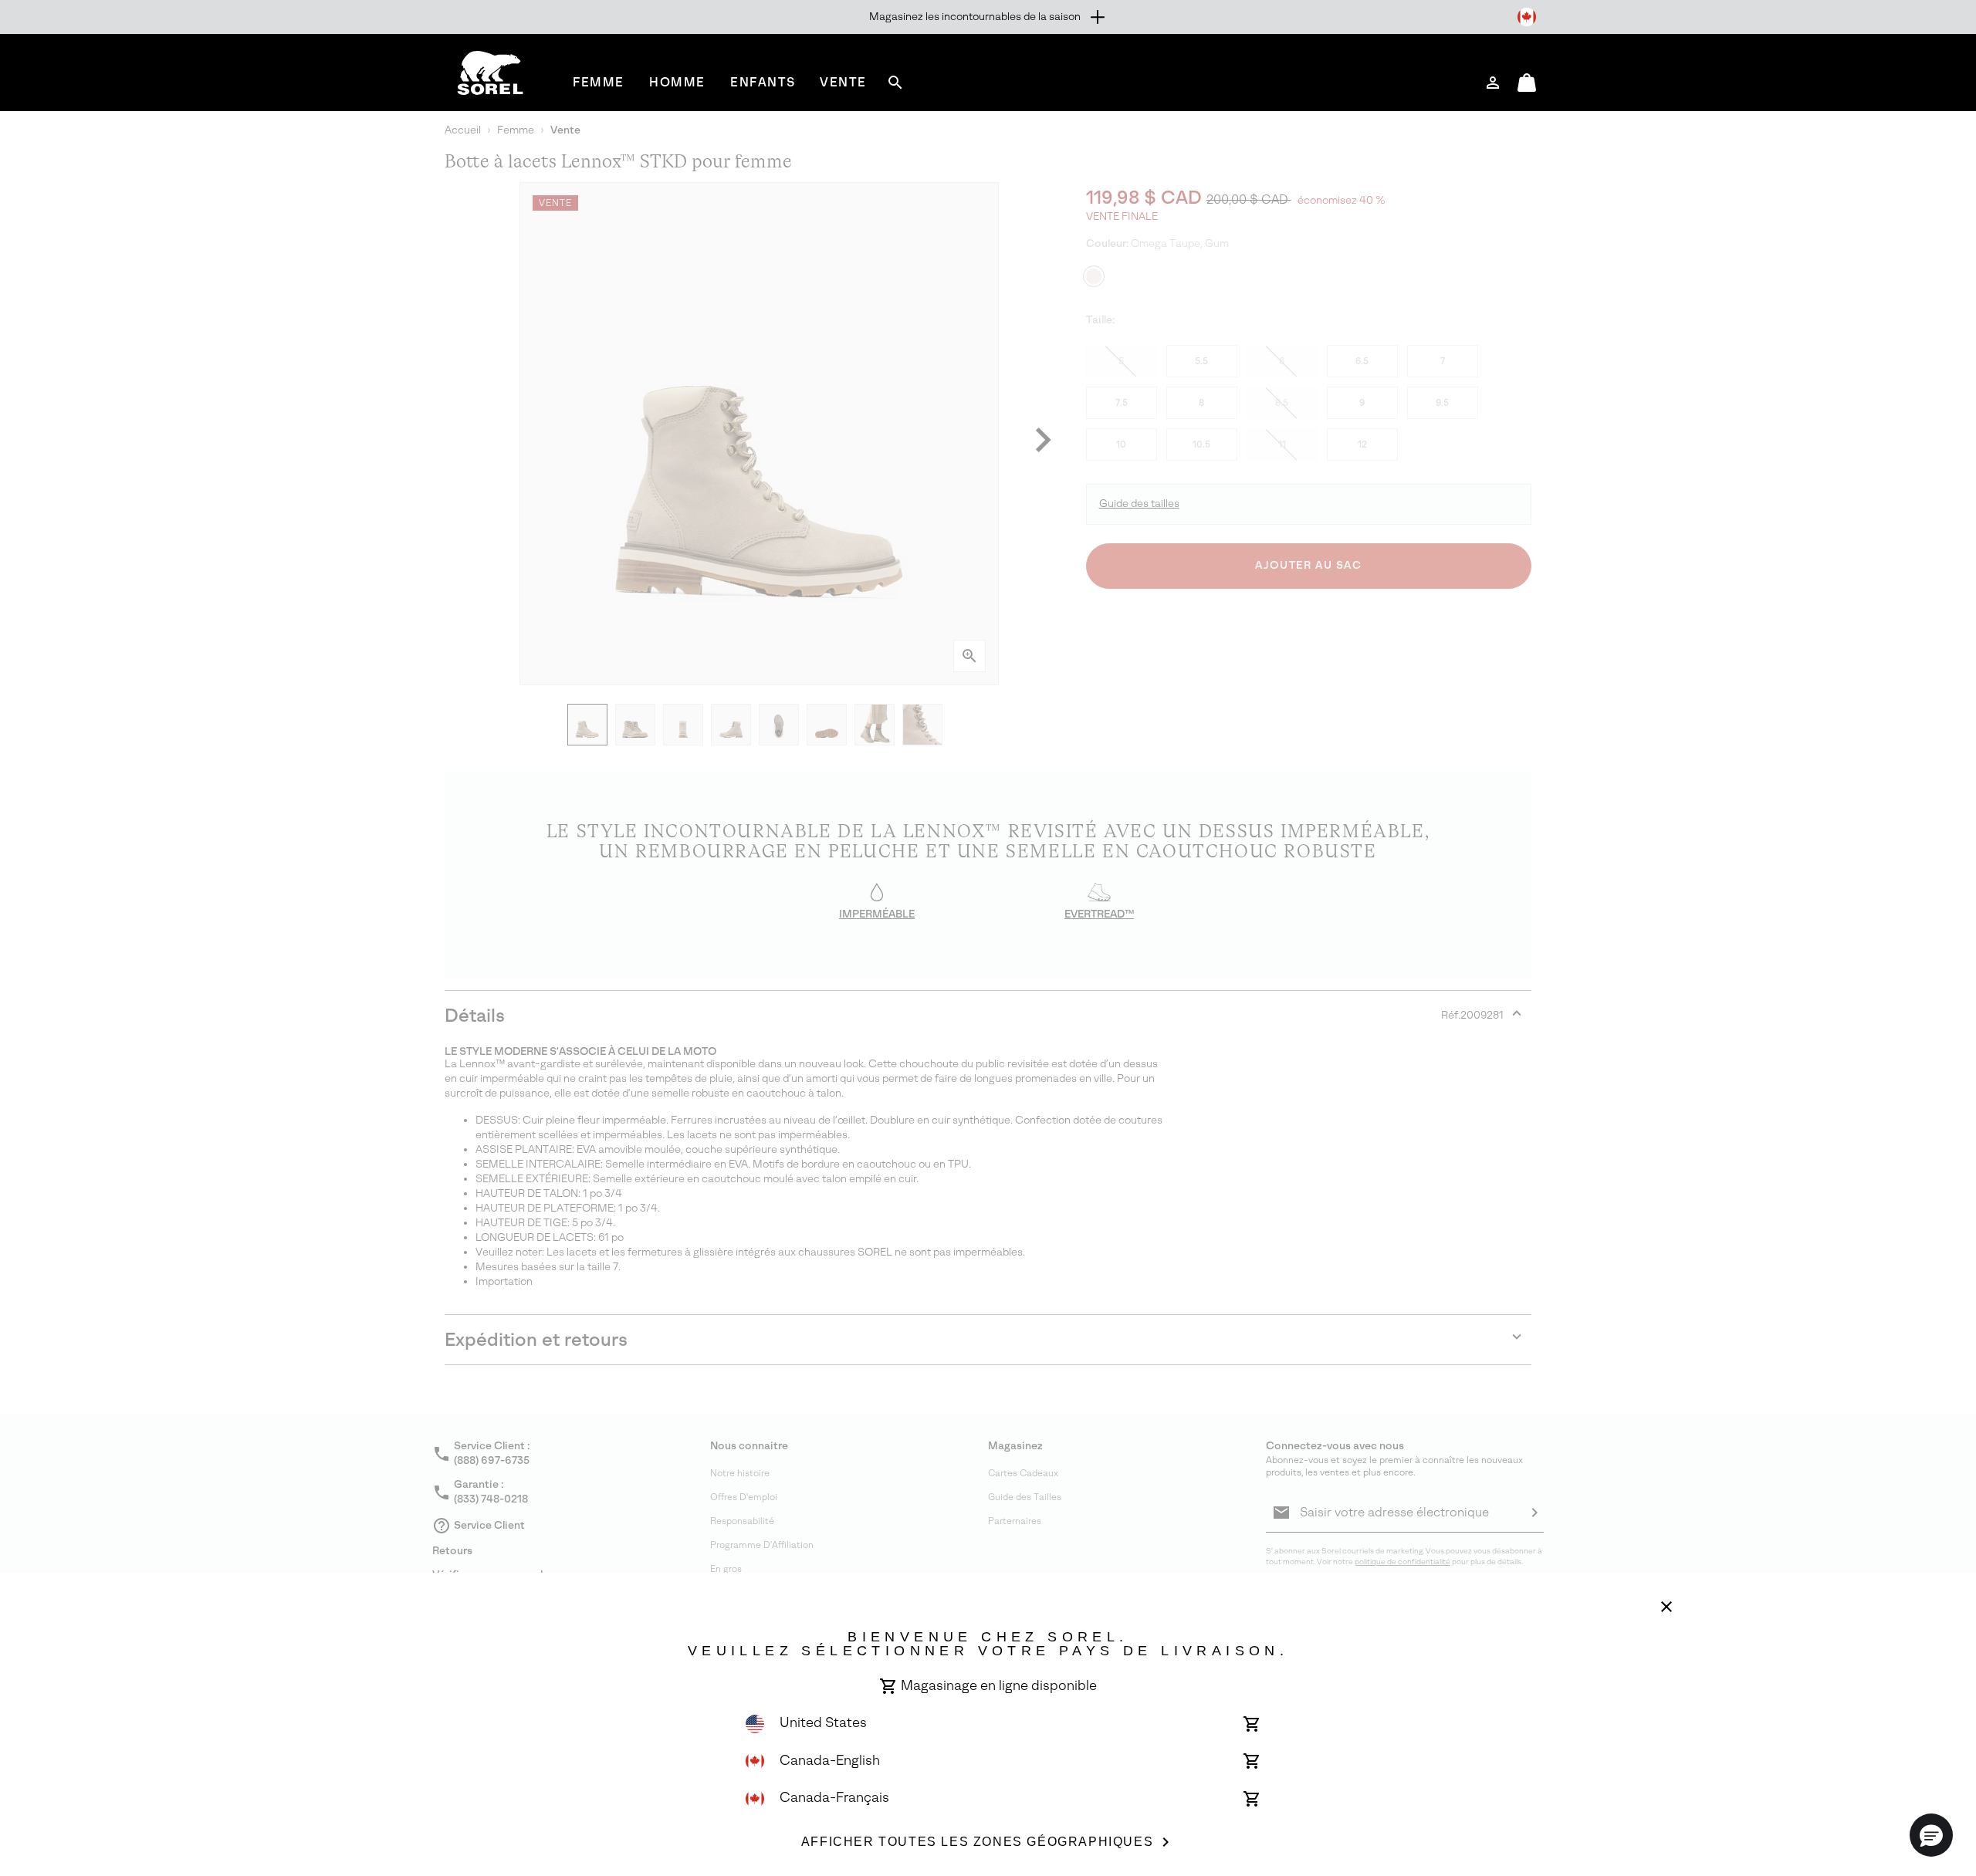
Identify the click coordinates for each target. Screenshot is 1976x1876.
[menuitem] (599, 82)
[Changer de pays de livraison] (1527, 17)
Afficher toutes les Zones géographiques (977, 1842)
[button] (1931, 1835)
